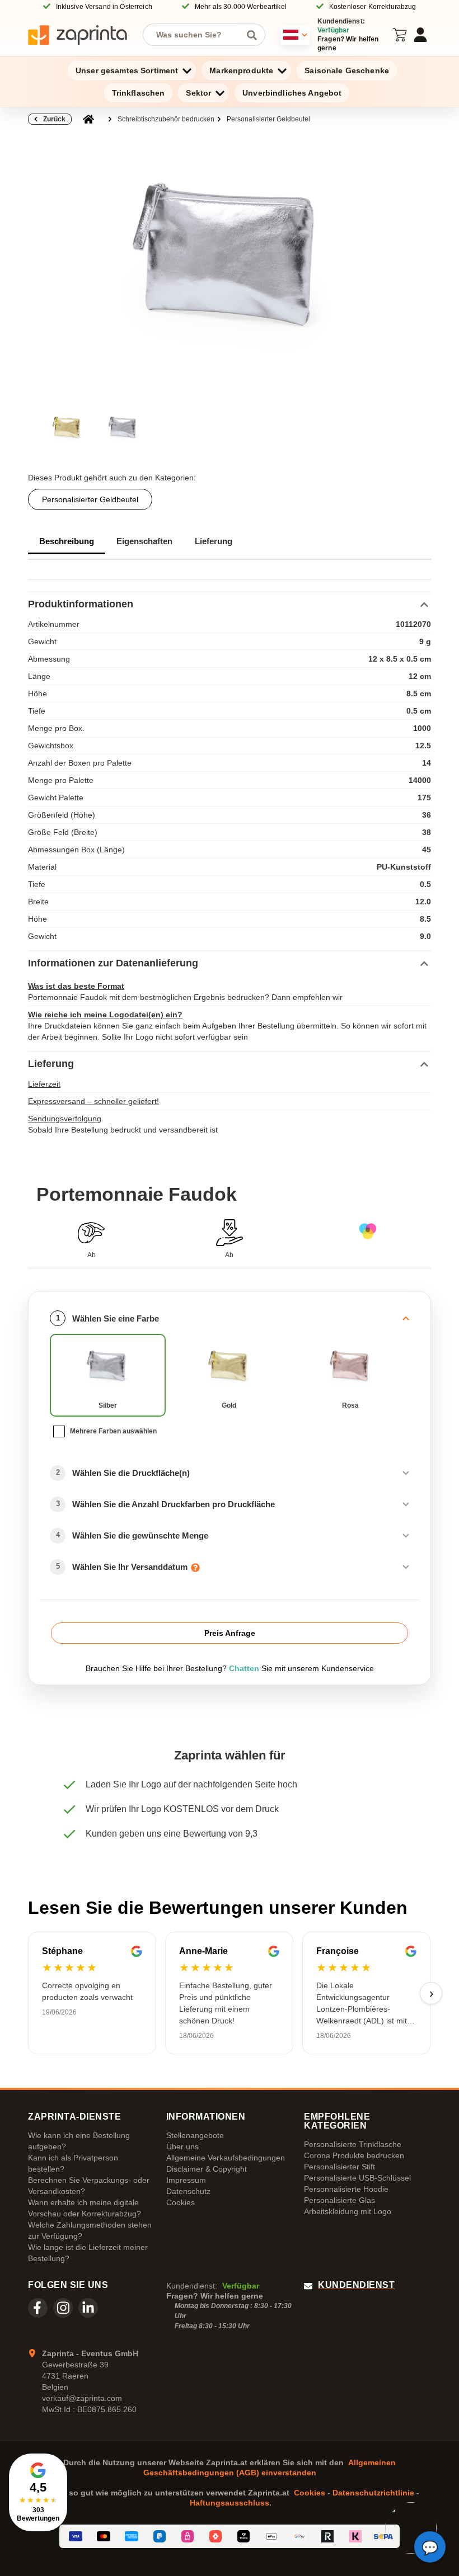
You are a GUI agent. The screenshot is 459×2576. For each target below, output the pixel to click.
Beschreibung (67, 541)
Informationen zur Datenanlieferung (113, 963)
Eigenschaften (144, 541)
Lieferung (214, 541)
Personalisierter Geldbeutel (268, 119)
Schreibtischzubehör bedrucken (166, 119)
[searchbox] (196, 35)
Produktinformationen (81, 604)
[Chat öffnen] (430, 2547)
